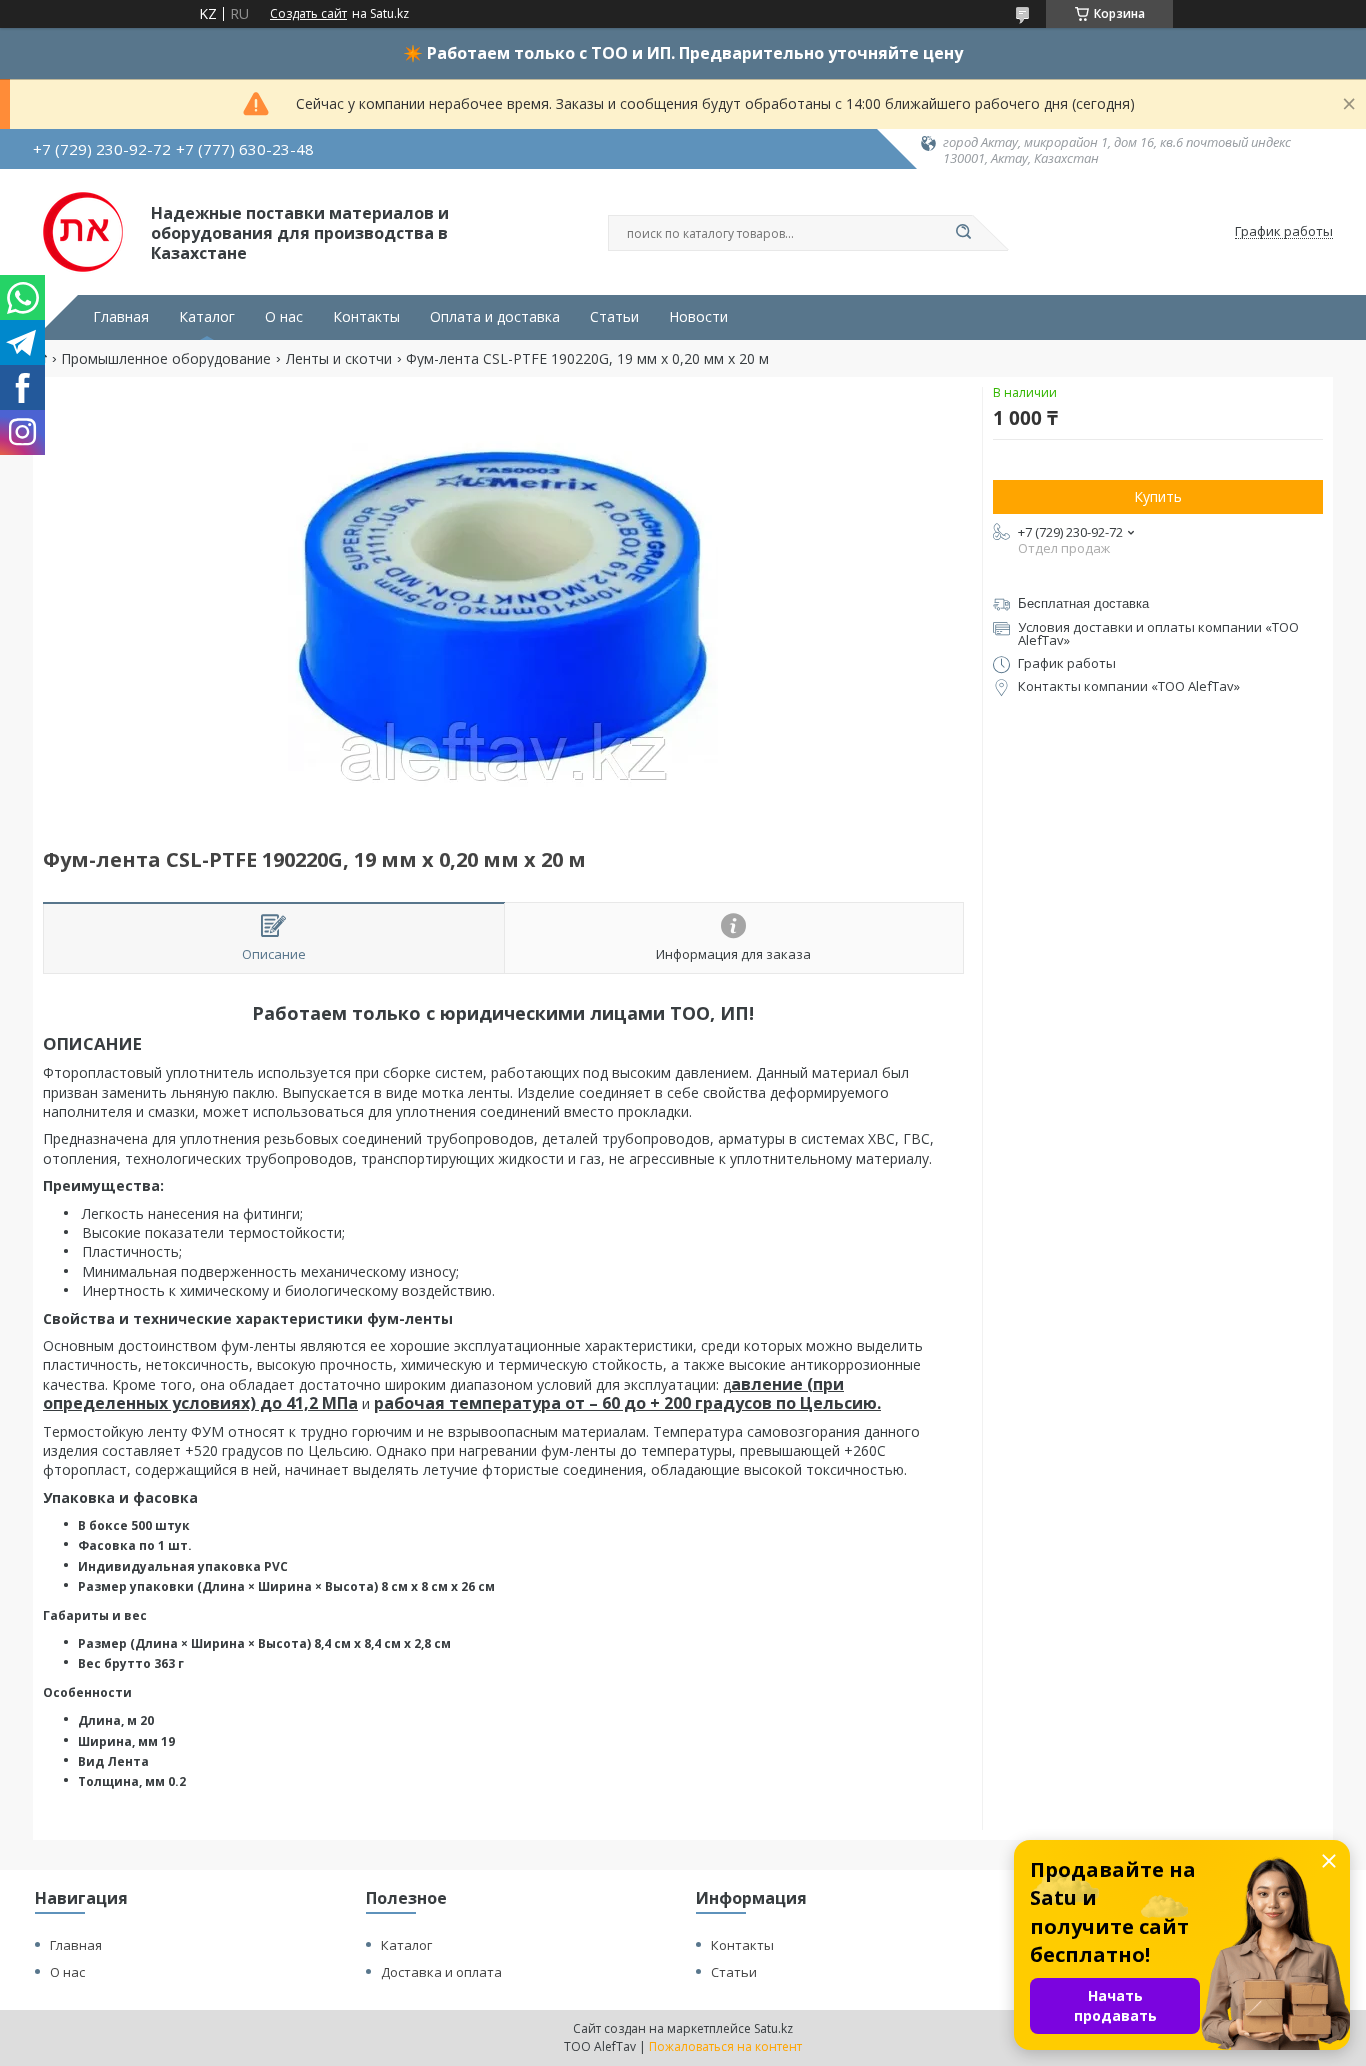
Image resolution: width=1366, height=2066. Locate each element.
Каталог (207, 317)
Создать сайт (308, 14)
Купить (1158, 496)
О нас (284, 317)
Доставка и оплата (441, 1972)
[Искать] (963, 233)
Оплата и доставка (495, 317)
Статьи (614, 317)
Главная (121, 317)
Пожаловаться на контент (725, 2046)
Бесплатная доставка (1083, 603)
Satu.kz (773, 2028)
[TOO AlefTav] (83, 232)
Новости (698, 317)
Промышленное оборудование (166, 359)
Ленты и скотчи (339, 359)
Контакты (366, 317)
